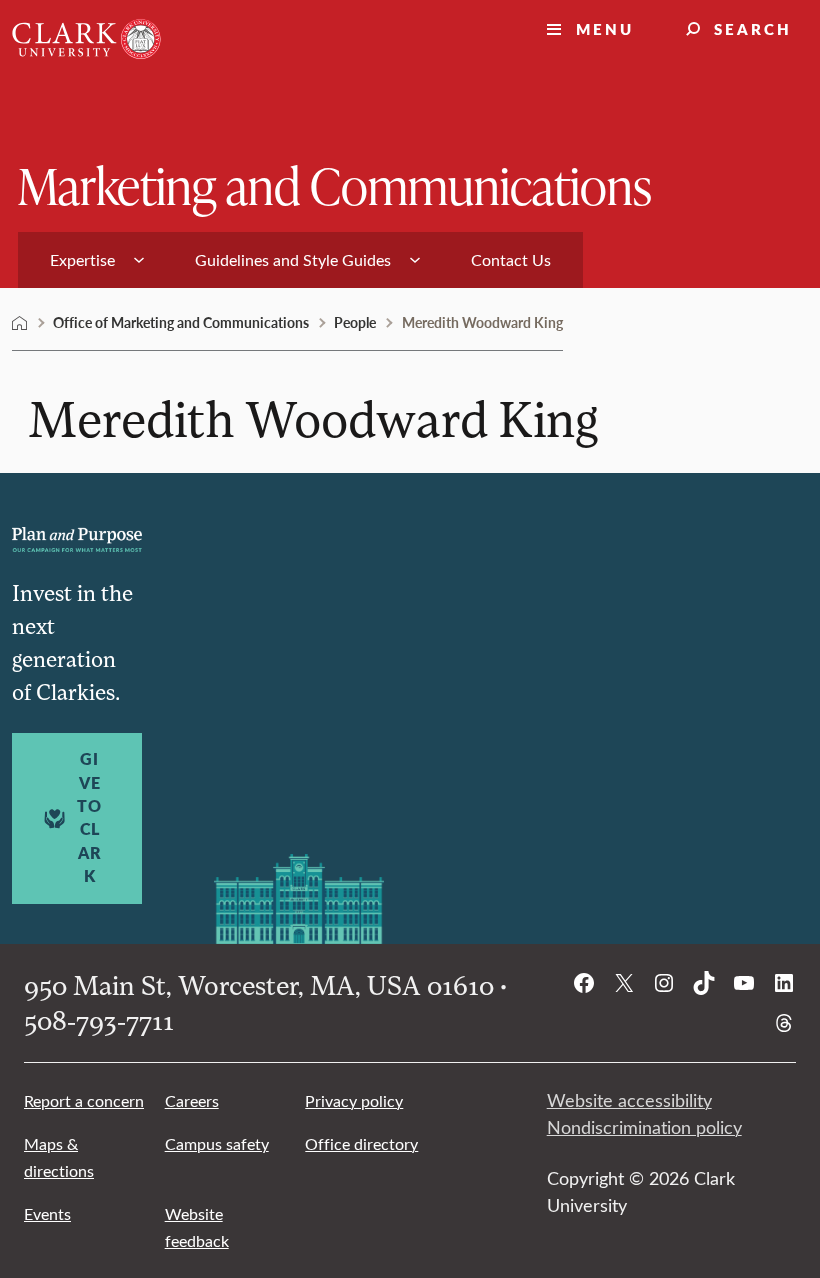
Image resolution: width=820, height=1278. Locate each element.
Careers (192, 1100)
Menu (605, 28)
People (355, 322)
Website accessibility (629, 1100)
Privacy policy (354, 1100)
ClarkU (20, 323)
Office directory (361, 1143)
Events (47, 1213)
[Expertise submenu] (139, 260)
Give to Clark (89, 817)
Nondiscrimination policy (644, 1127)
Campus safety (217, 1143)
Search (753, 28)
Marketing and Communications (335, 184)
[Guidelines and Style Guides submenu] (415, 260)
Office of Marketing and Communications (181, 322)
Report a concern (84, 1100)
